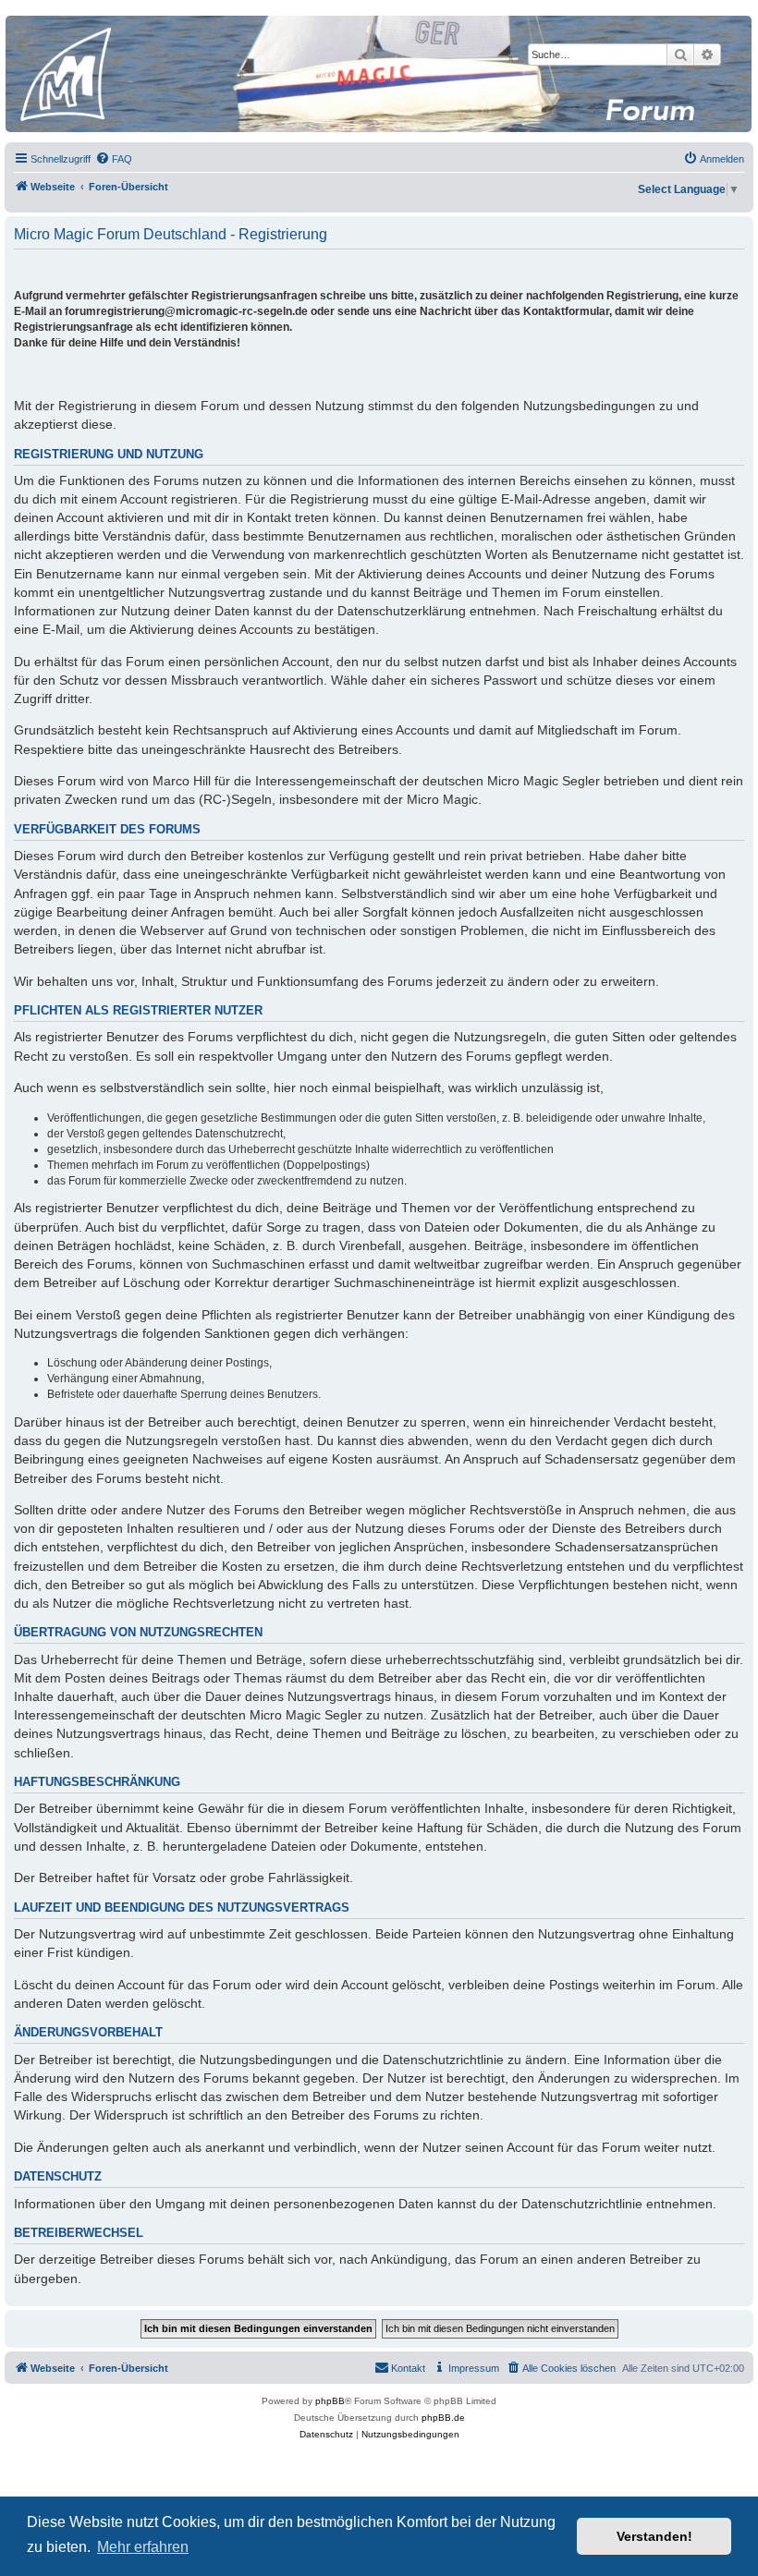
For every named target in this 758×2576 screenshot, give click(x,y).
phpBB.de (443, 2418)
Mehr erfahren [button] (143, 2547)
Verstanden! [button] (654, 2536)
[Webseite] (378, 74)
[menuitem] (114, 159)
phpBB (330, 2401)
